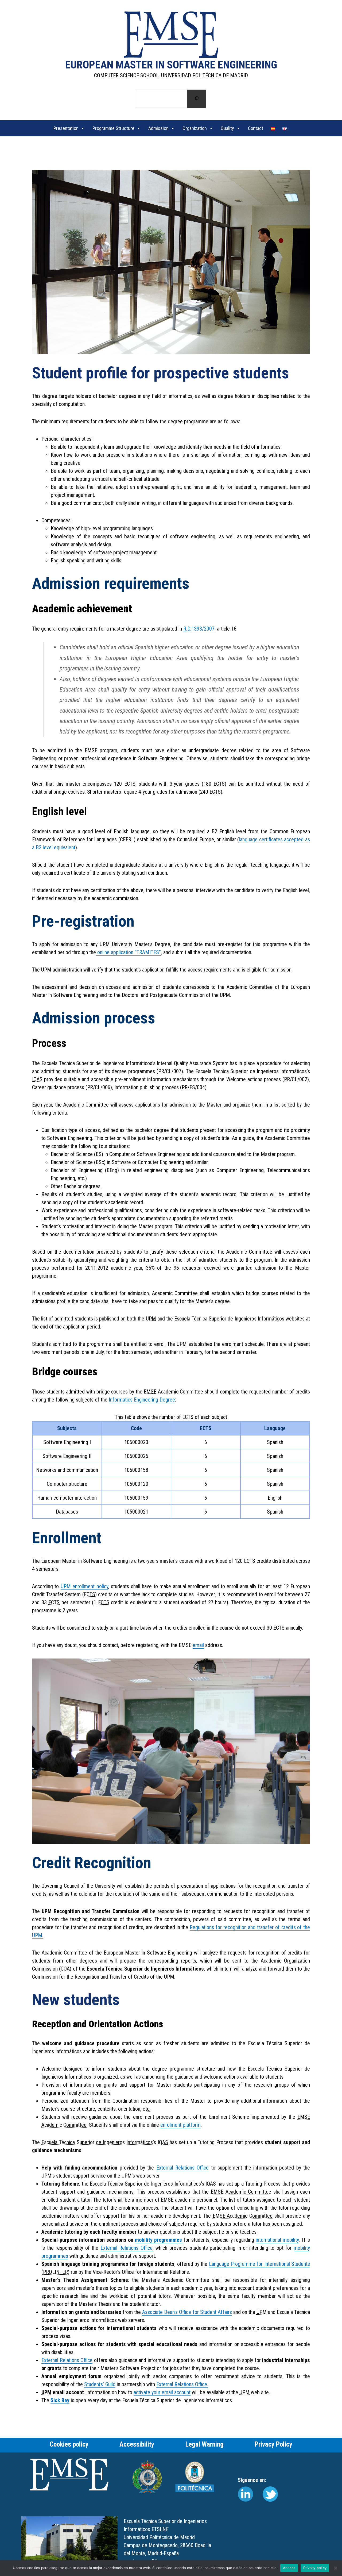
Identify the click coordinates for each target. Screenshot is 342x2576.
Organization (195, 128)
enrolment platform (180, 2125)
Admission (158, 128)
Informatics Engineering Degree (142, 1400)
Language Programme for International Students (259, 2264)
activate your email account (162, 2392)
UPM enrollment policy (84, 1586)
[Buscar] (197, 99)
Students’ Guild (100, 2384)
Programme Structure (113, 128)
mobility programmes (158, 2240)
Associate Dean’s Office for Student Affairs (187, 2312)
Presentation (66, 128)
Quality (227, 128)
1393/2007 (199, 629)
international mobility (277, 2240)
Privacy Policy (273, 2444)
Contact (256, 128)
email (198, 1645)
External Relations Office (183, 2168)
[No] (335, 2568)
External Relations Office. (182, 2384)
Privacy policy (315, 2568)
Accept (289, 2568)
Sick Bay (60, 2400)
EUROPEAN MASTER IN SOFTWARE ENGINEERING (171, 65)
